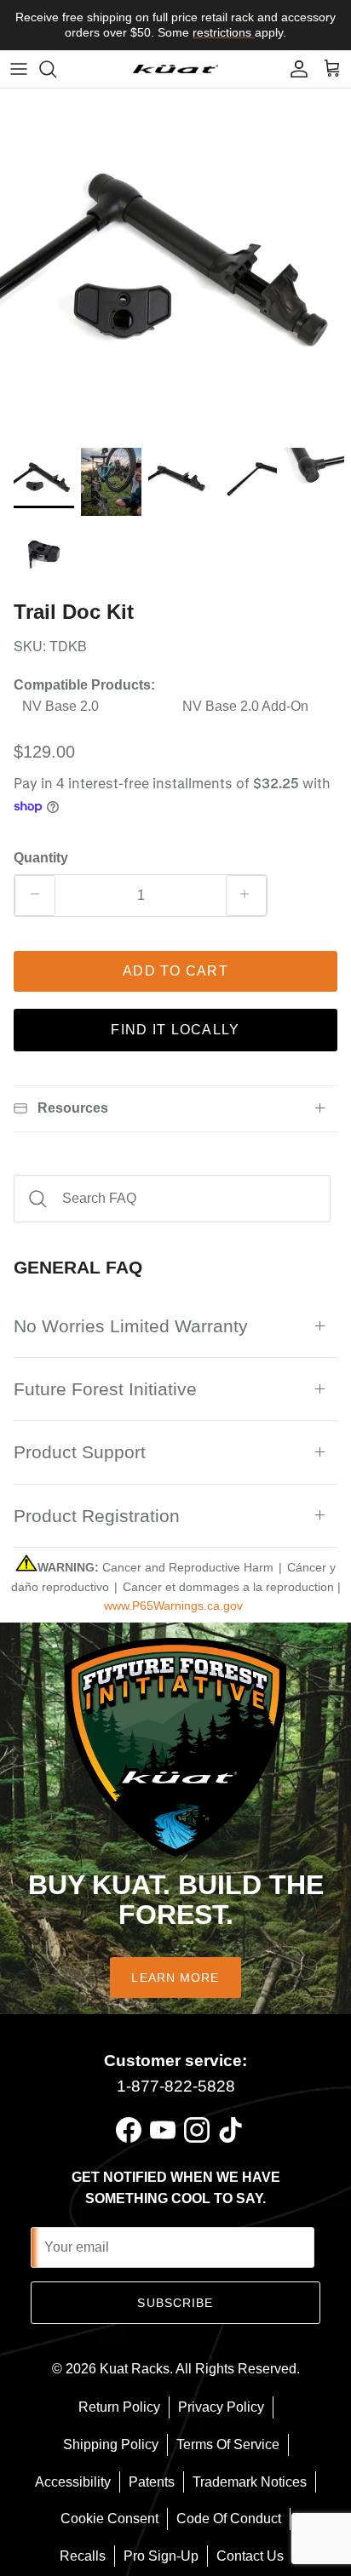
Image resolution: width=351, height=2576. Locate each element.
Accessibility (73, 2482)
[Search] (56, 69)
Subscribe (175, 2303)
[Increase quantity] (246, 896)
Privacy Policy (221, 2407)
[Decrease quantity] (35, 896)
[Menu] (19, 69)
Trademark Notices (250, 2482)
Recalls (83, 2556)
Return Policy (119, 2407)
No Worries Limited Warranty (131, 1326)
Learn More (175, 1978)
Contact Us (250, 2556)
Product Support (80, 1452)
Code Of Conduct (229, 2519)
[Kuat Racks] (175, 69)
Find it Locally (175, 1030)
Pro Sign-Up (161, 2556)
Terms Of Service (228, 2444)
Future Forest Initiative (105, 1389)
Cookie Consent (109, 2519)
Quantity (41, 858)
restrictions (224, 32)
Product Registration (97, 1516)
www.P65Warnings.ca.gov (173, 1606)
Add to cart (175, 971)
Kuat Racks (135, 2369)
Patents (152, 2482)
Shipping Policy (111, 2444)
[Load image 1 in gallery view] (175, 264)
